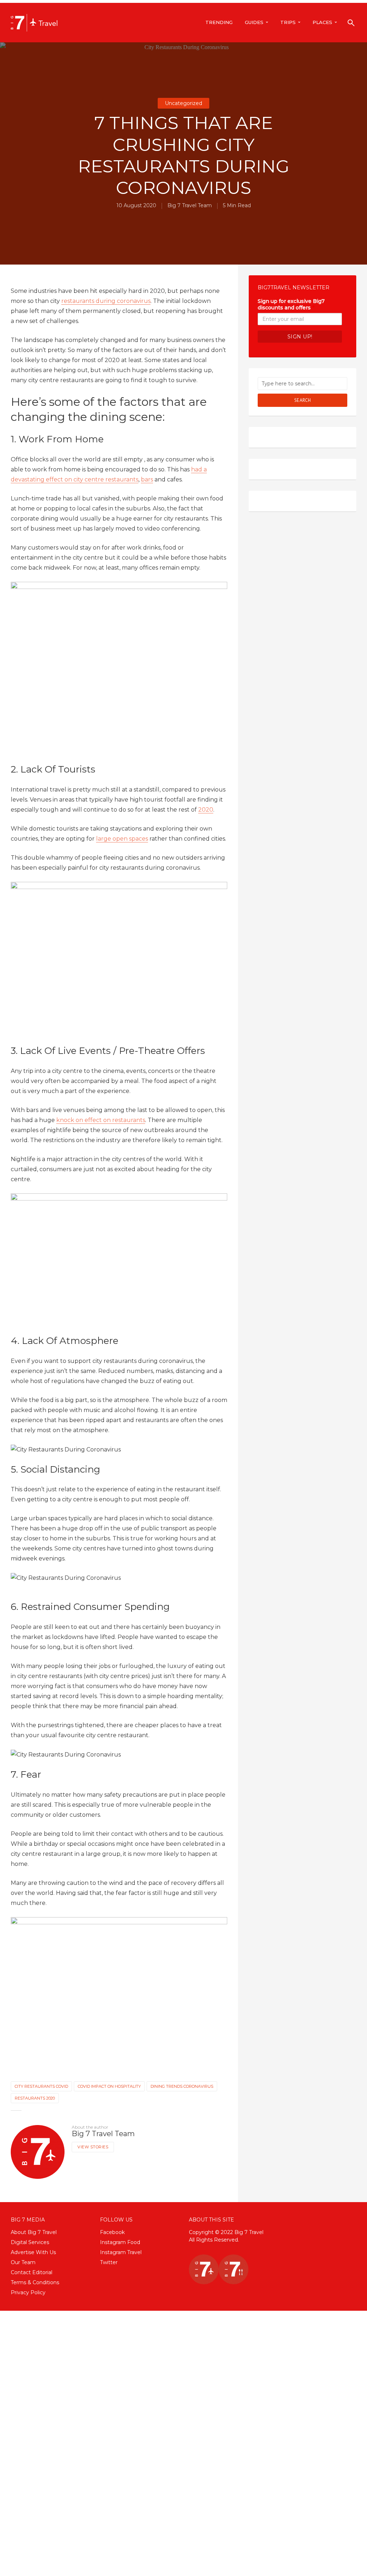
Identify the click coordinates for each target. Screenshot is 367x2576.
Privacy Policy (28, 2292)
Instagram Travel (121, 2252)
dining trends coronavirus (182, 2086)
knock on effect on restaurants (101, 1120)
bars (147, 479)
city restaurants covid (41, 2086)
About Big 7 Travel (34, 2232)
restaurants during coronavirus (106, 301)
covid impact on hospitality (109, 2086)
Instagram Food (120, 2242)
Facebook (112, 2232)
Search (303, 400)
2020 (206, 810)
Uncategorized (183, 103)
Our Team (23, 2262)
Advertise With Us (33, 2252)
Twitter (109, 2262)
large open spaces (122, 839)
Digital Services (30, 2242)
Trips (288, 22)
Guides (254, 22)
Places (322, 22)
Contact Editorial (32, 2272)
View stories (93, 2147)
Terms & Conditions (35, 2282)
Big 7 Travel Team (190, 205)
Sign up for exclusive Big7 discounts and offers (291, 304)
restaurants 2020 (35, 2098)
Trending (219, 22)
